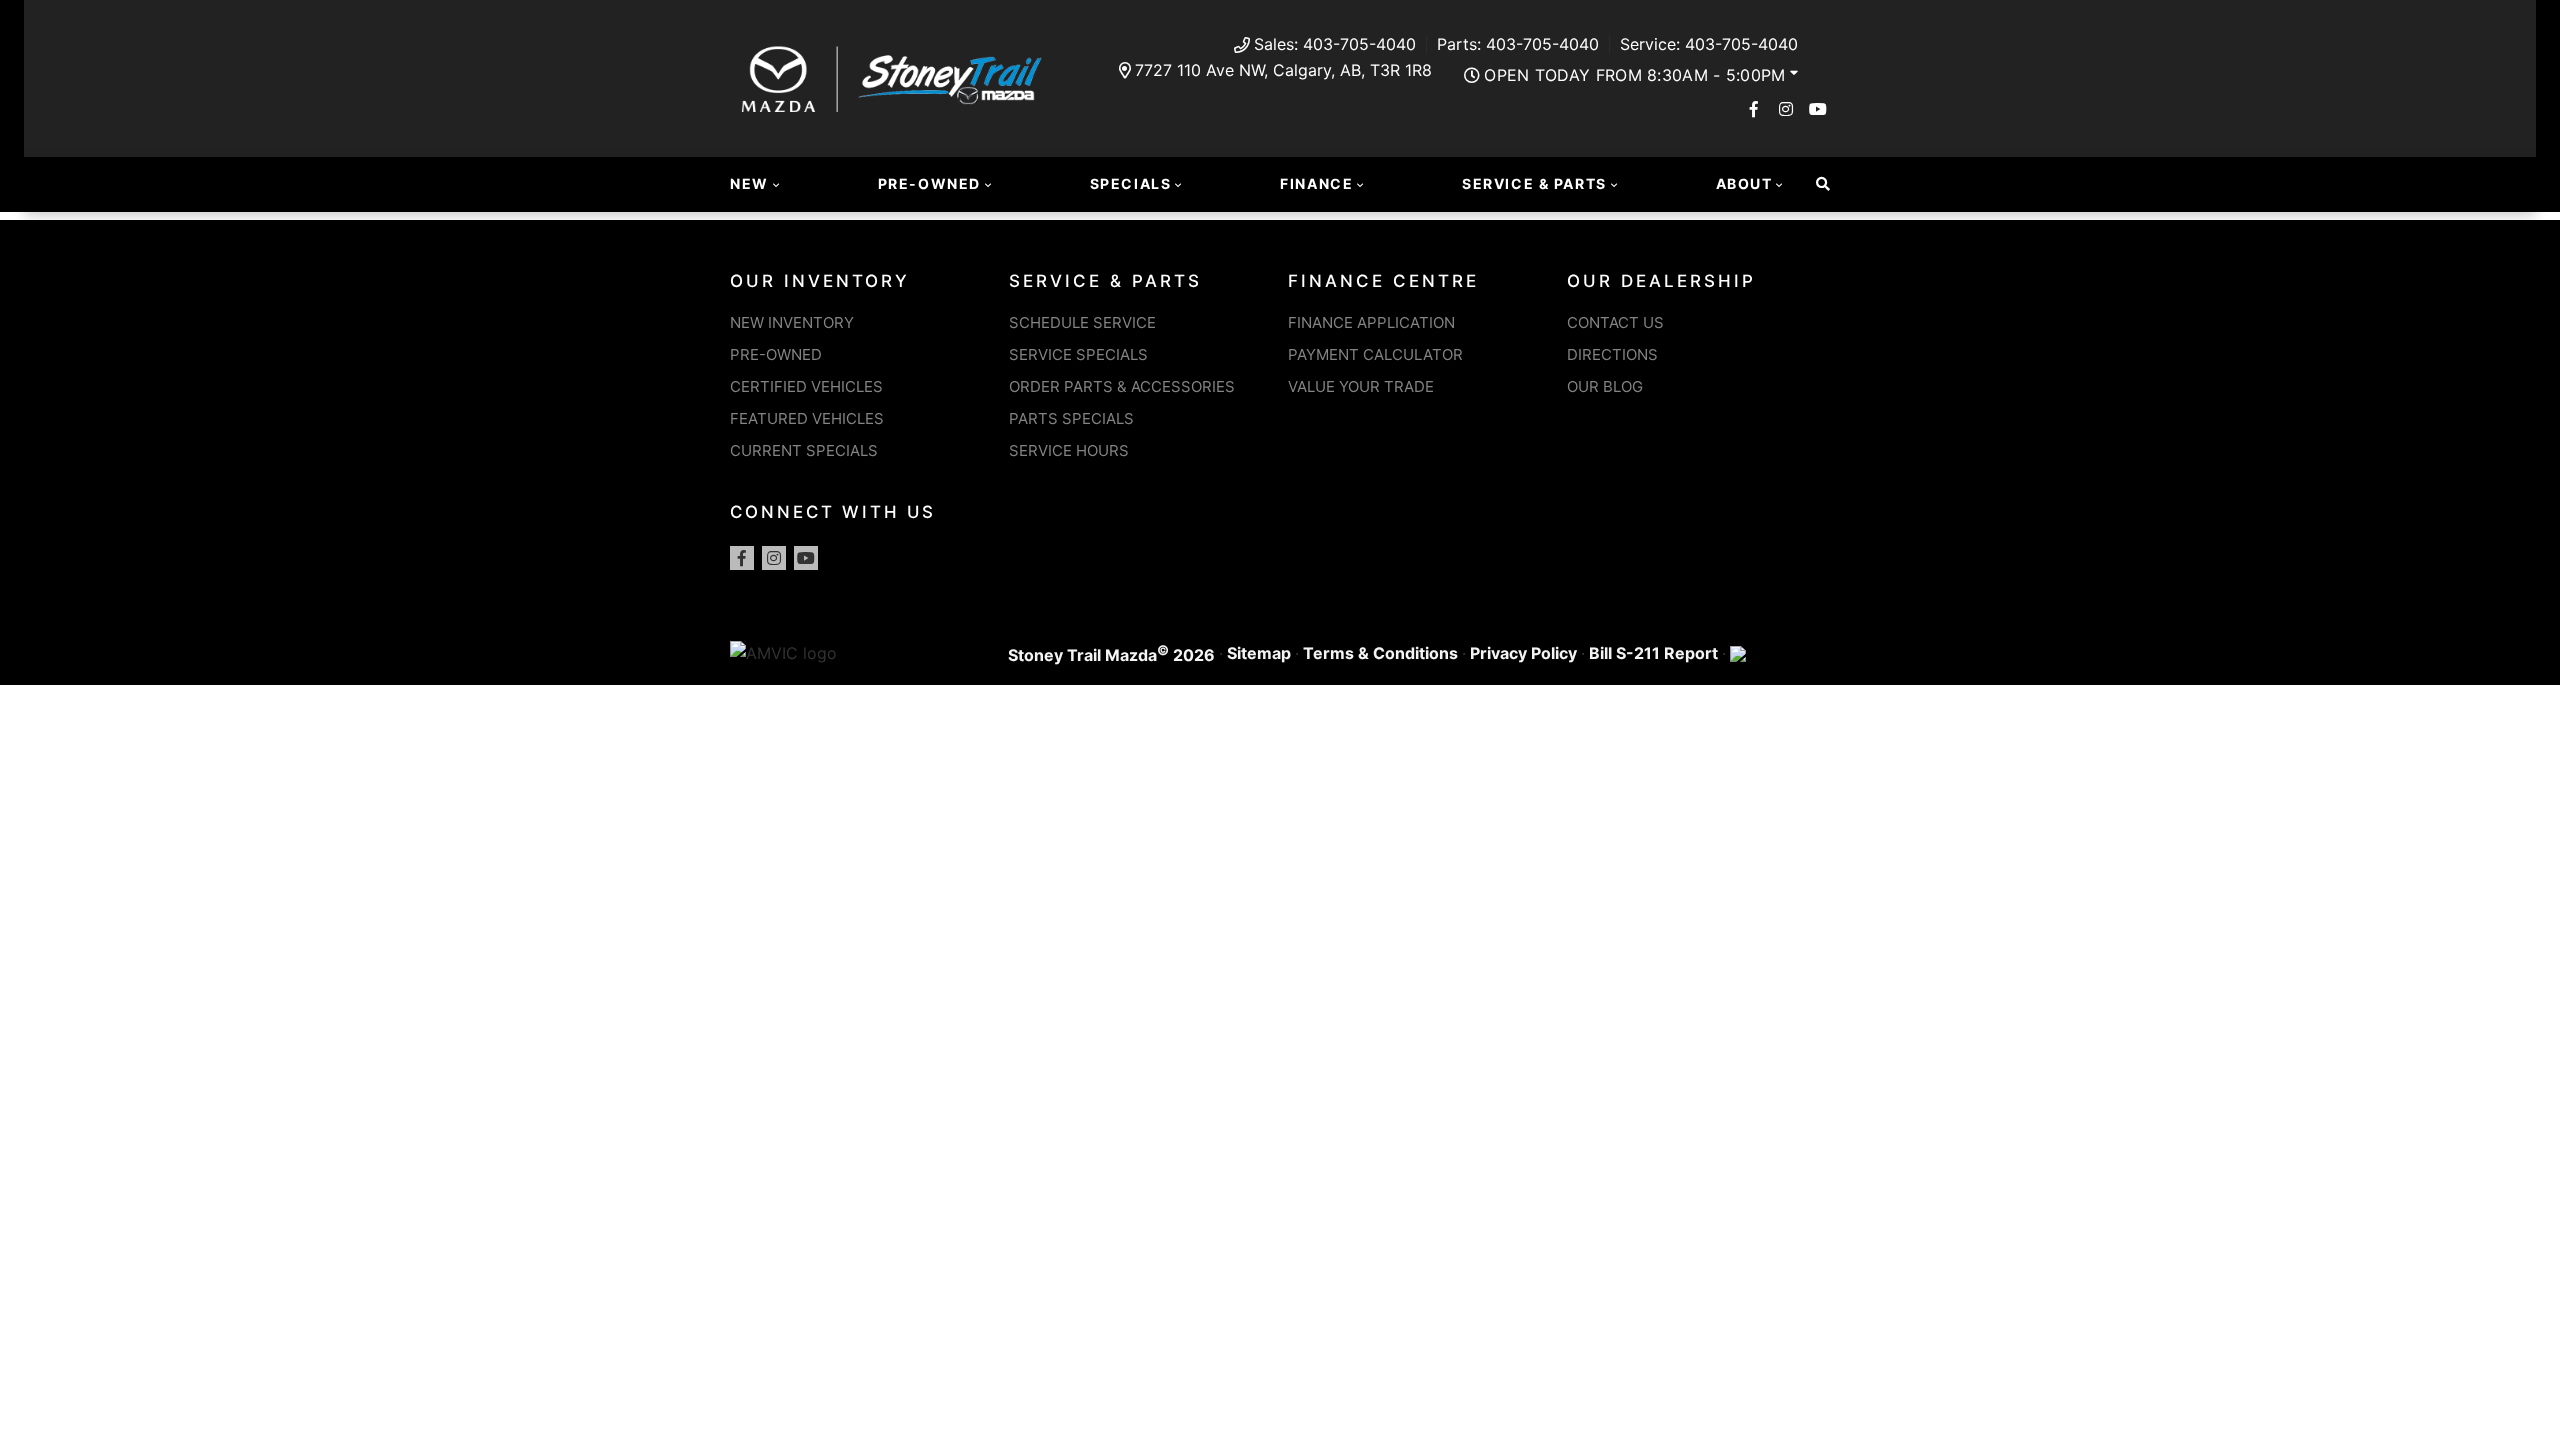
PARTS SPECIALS (1071, 418)
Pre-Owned (929, 183)
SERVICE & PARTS (1105, 281)
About (1744, 183)
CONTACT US (1615, 322)
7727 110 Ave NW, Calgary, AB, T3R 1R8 (1283, 70)
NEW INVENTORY (792, 322)
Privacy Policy (1523, 653)
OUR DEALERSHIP (1661, 281)
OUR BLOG (1605, 386)
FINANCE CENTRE (1383, 281)
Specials (1131, 183)
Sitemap (1259, 653)
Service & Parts (1534, 183)
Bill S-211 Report (1653, 653)
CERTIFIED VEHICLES (806, 386)
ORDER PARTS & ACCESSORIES (1122, 386)
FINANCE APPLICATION (1371, 322)
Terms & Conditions (1380, 653)
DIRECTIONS (1612, 354)
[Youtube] (1818, 109)
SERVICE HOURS (1069, 450)
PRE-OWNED (776, 354)
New (749, 183)
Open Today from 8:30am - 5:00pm (1634, 75)
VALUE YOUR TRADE (1361, 386)
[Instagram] (1786, 109)
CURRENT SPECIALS (804, 450)
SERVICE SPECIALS (1078, 354)
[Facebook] (1754, 109)
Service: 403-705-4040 (1709, 44)
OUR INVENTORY (820, 281)
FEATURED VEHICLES (807, 418)
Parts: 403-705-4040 (1518, 44)
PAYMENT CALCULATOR (1375, 354)
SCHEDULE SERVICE (1082, 322)
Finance (1316, 183)
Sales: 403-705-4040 (1335, 44)
